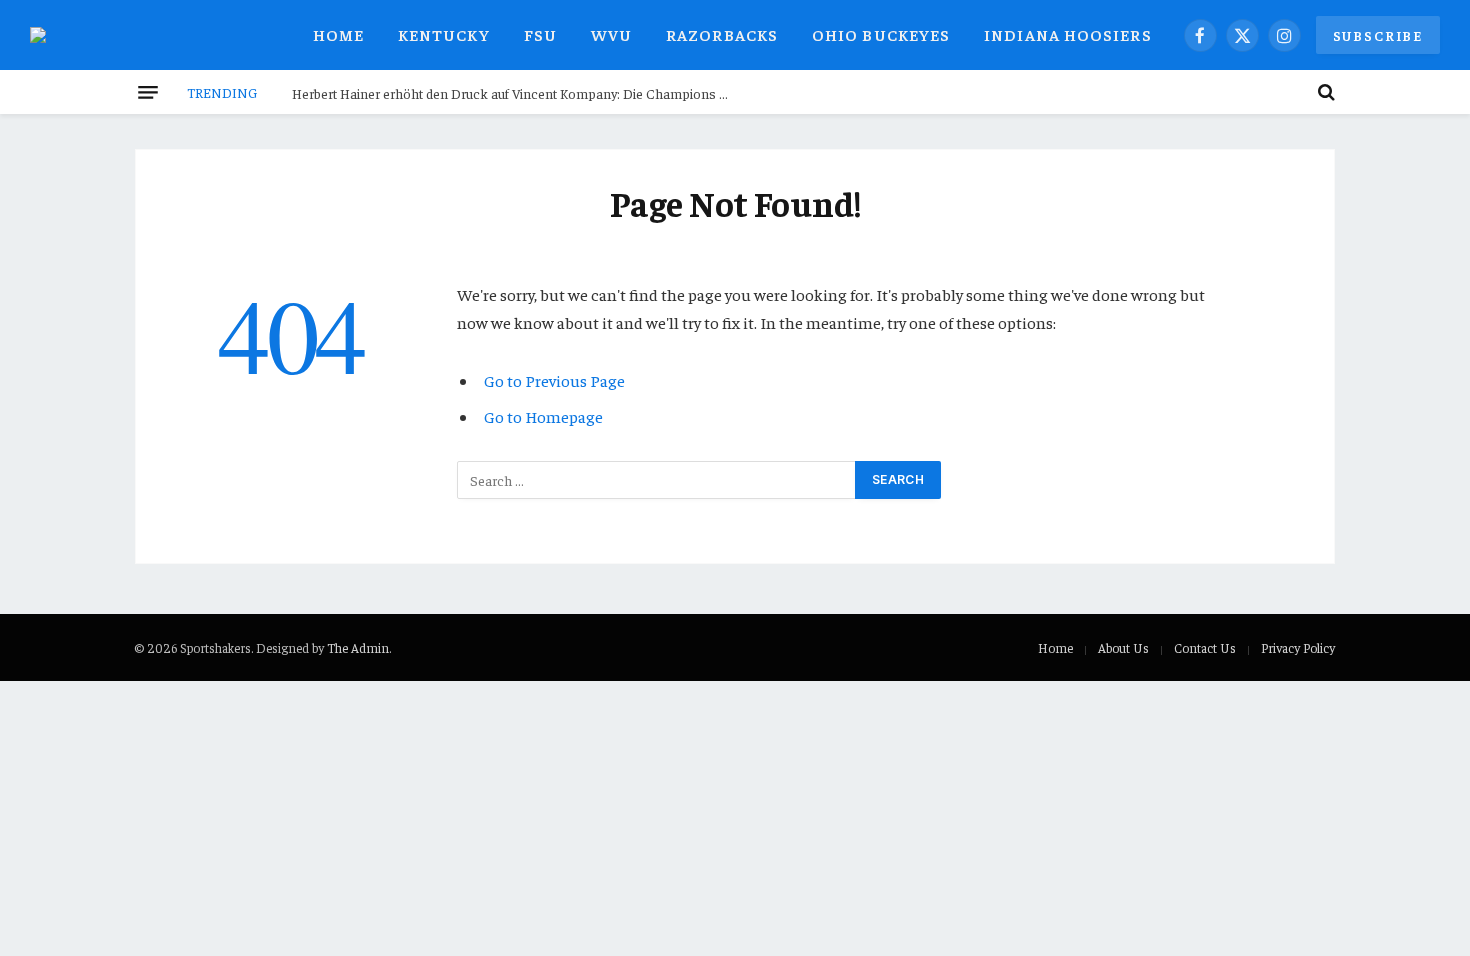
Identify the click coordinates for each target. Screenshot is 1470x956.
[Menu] (148, 92)
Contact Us (1205, 647)
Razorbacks (722, 34)
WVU (611, 34)
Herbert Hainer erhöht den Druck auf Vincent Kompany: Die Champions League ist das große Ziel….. (517, 93)
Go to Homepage (543, 416)
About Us (1123, 647)
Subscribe (1378, 35)
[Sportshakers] (50, 35)
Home (338, 34)
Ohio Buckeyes (881, 34)
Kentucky (444, 34)
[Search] (1324, 92)
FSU (540, 34)
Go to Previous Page (554, 380)
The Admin (358, 647)
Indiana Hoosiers (1067, 34)
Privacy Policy (1298, 647)
